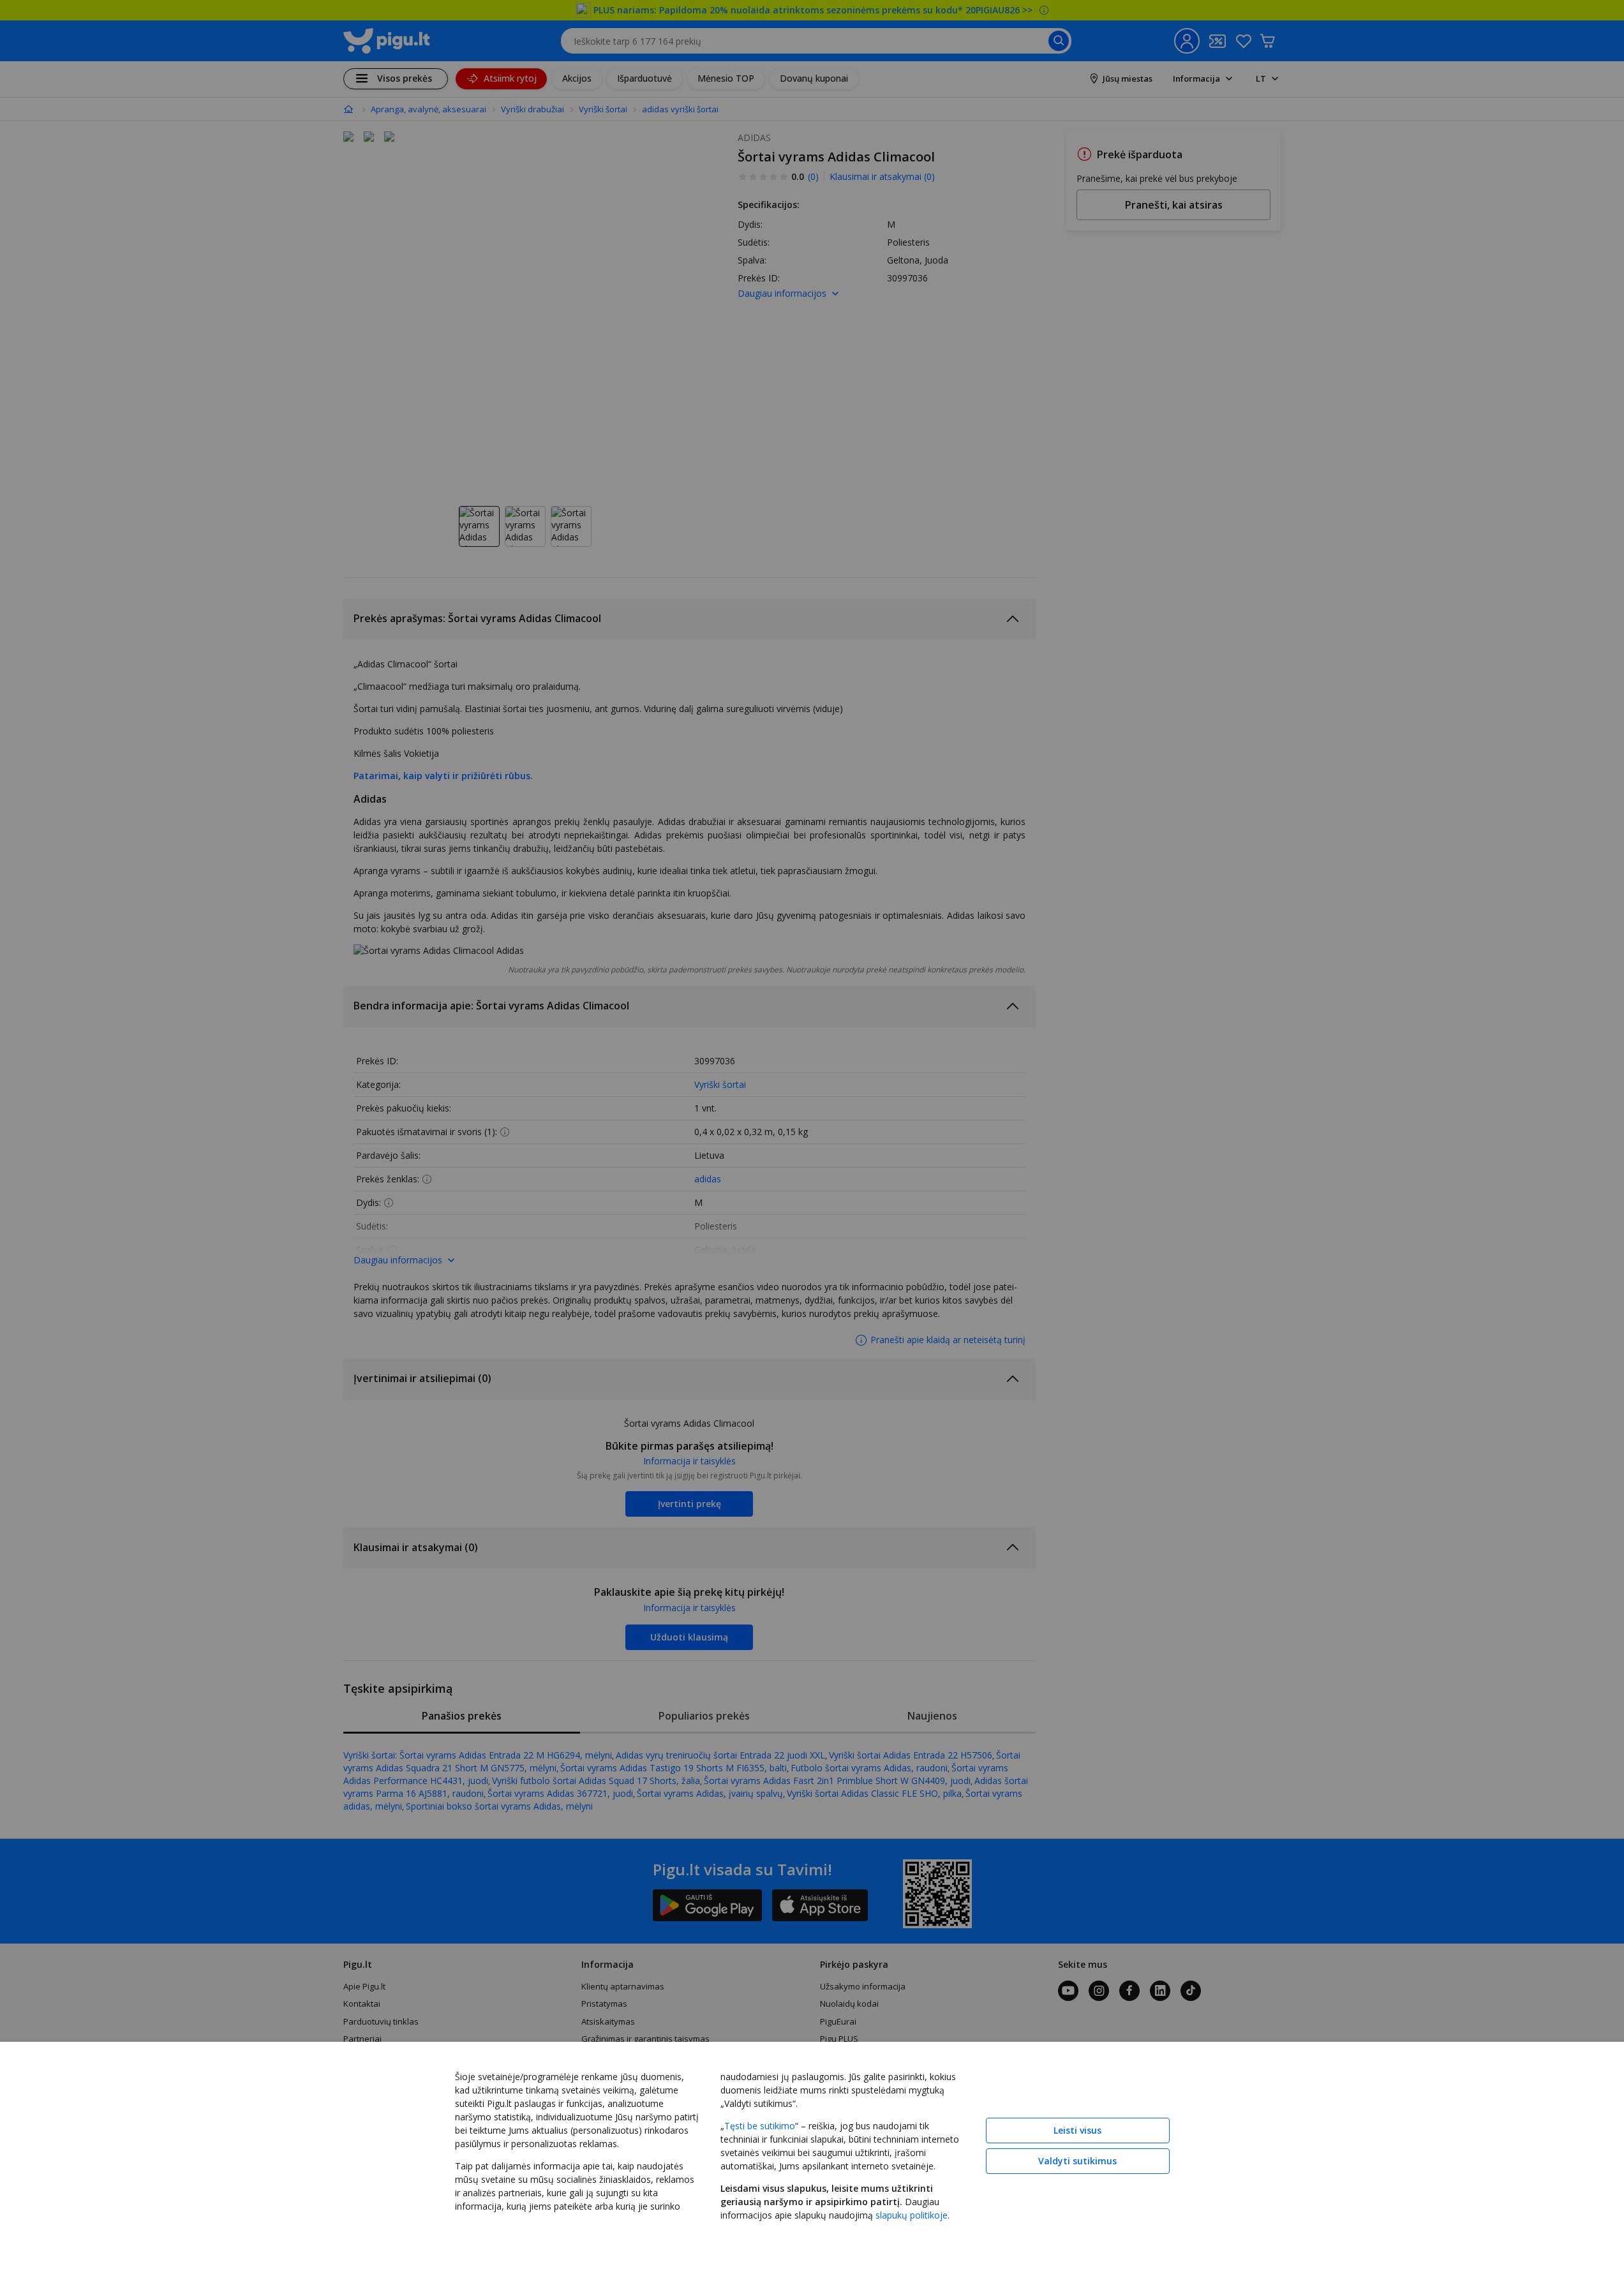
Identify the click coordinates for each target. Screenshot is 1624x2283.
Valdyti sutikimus (1077, 2161)
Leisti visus (1077, 2130)
